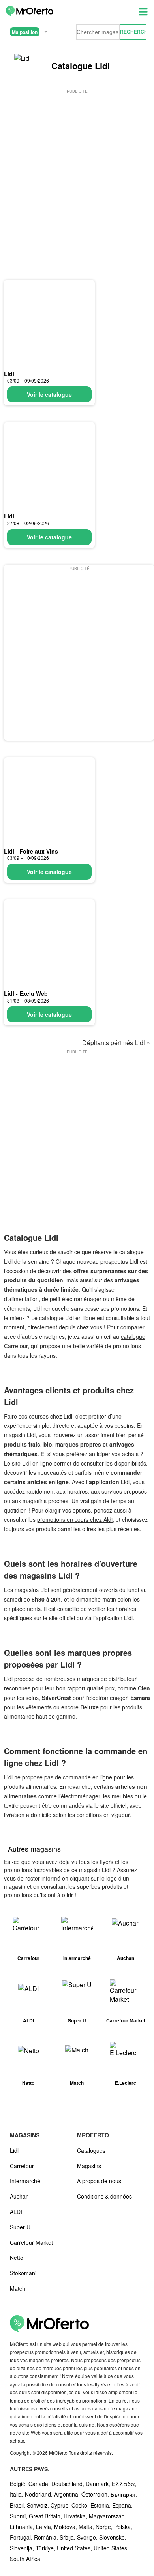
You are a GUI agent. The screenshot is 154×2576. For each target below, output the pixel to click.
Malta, (87, 2527)
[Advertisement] (77, 172)
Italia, (17, 2494)
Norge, (105, 2527)
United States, (75, 2548)
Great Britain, (46, 2516)
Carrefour (22, 2166)
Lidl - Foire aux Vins (31, 851)
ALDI (16, 2212)
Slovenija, (23, 2548)
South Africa (25, 2559)
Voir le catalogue (49, 394)
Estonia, (101, 2505)
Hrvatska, (76, 2516)
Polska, (123, 2527)
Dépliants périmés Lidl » (116, 1043)
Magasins (89, 2166)
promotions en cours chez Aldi (75, 1519)
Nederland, (39, 2494)
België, (19, 2484)
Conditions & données (104, 2196)
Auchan (19, 2196)
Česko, (81, 2505)
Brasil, (18, 2505)
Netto (17, 2258)
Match (18, 2288)
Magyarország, (108, 2516)
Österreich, (96, 2494)
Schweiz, (39, 2505)
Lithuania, (23, 2527)
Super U (20, 2227)
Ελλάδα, (124, 2484)
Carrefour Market (31, 2242)
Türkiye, (46, 2548)
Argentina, (68, 2494)
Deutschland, (69, 2484)
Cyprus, (61, 2505)
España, (122, 2505)
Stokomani (23, 2273)
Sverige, (88, 2537)
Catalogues (91, 2150)
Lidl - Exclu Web (26, 993)
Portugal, (22, 2537)
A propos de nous (99, 2181)
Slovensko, (113, 2537)
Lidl (9, 374)
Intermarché (25, 2181)
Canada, (40, 2484)
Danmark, (99, 2484)
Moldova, (66, 2527)
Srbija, (68, 2537)
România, (47, 2537)
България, (124, 2494)
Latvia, (45, 2527)
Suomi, (19, 2516)
